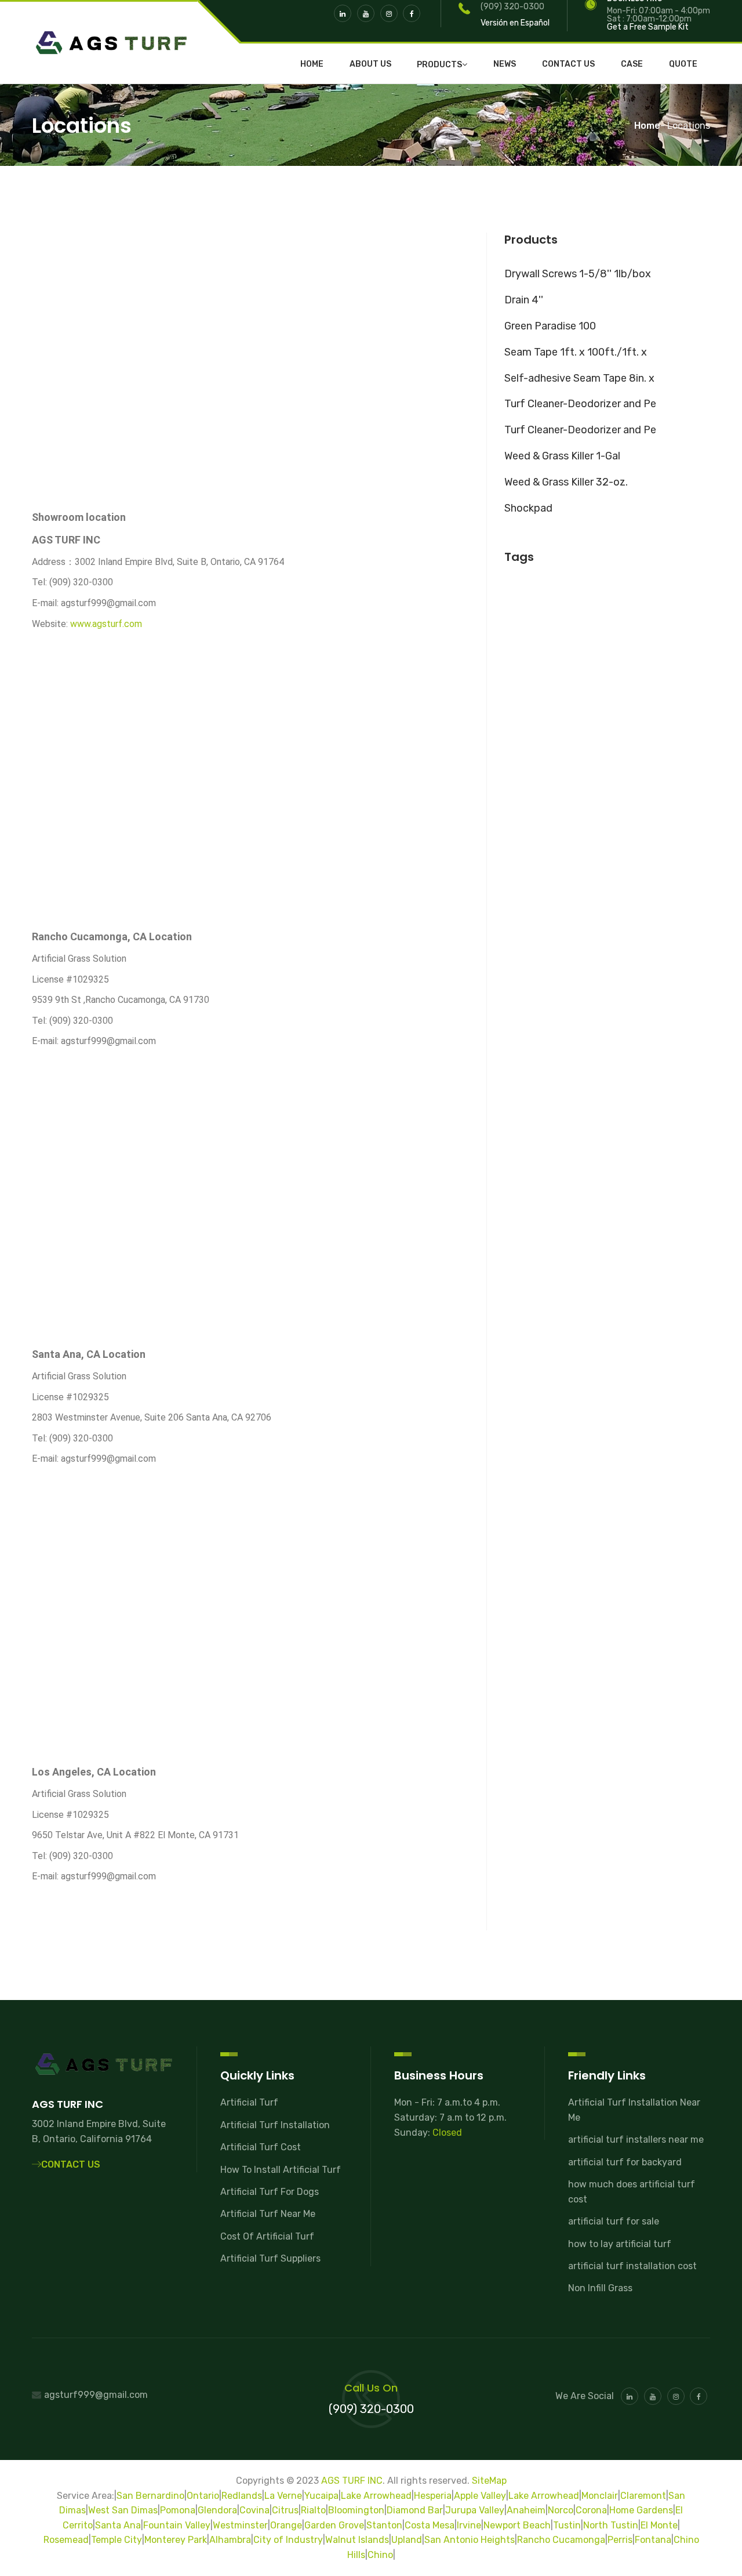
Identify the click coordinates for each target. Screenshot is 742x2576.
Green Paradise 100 (550, 326)
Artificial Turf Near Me (268, 2214)
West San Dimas (123, 2510)
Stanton (384, 2525)
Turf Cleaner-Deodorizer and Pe (580, 404)
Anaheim (526, 2510)
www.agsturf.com (106, 624)
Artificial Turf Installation (275, 2125)
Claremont (643, 2496)
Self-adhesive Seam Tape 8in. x (579, 378)
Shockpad (528, 508)
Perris (620, 2540)
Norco (561, 2510)
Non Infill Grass (600, 2288)
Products (439, 65)
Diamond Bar (415, 2510)
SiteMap (489, 2481)
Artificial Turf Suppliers (270, 2258)
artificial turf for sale (614, 2221)
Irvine (469, 2525)
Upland (407, 2540)
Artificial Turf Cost (261, 2147)
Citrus (285, 2510)
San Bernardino (150, 2496)
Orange (286, 2525)
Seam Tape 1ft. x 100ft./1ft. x (576, 352)
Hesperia (433, 2496)
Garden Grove (334, 2525)
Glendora (217, 2510)
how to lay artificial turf (620, 2244)
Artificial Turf (249, 2102)
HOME (312, 64)
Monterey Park (176, 2540)
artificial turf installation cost (632, 2266)
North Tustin (611, 2525)
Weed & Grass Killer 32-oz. (566, 482)
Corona (591, 2510)
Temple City (117, 2540)
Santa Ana (118, 2525)
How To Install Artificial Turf (281, 2170)
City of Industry (288, 2540)
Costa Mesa (430, 2525)
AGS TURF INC (352, 2481)
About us (370, 64)
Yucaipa (321, 2496)
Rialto (313, 2510)
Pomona (178, 2510)
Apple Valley (480, 2496)
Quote (683, 64)
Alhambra (230, 2540)
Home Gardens (641, 2510)
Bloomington (356, 2510)
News (505, 64)
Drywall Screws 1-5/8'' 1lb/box (578, 274)
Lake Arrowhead (376, 2496)
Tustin (567, 2525)
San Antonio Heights (470, 2540)
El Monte (659, 2525)
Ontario (203, 2496)
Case (632, 64)
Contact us (568, 64)
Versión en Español (515, 23)
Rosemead (66, 2540)
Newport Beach (517, 2525)
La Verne (283, 2496)
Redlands (242, 2496)
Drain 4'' (524, 300)
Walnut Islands (357, 2540)
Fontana (653, 2540)
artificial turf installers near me (636, 2140)
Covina (254, 2510)
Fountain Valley (177, 2525)
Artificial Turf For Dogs (270, 2192)
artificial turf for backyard (625, 2162)
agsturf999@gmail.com (96, 2395)
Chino (380, 2555)
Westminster (240, 2525)
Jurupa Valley (475, 2510)
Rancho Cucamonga (561, 2540)
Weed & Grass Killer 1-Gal (562, 456)
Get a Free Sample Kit (648, 27)
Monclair (600, 2496)
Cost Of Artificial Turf (267, 2236)
